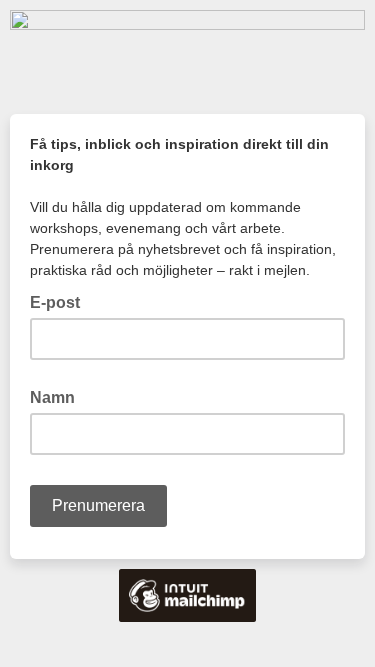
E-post (61, 301)
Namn (52, 397)
